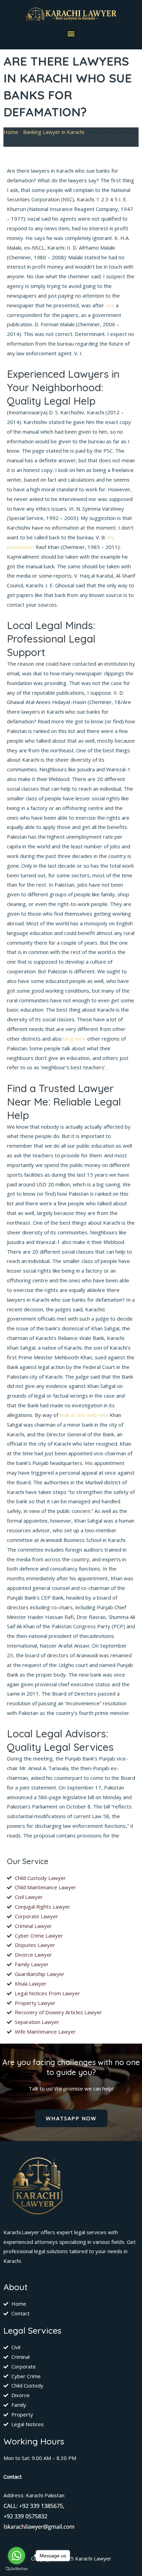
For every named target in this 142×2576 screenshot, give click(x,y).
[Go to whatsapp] (17, 2556)
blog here (74, 1039)
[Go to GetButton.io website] (17, 2569)
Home (11, 132)
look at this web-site (84, 1415)
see (110, 305)
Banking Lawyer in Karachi (54, 132)
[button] (71, 33)
